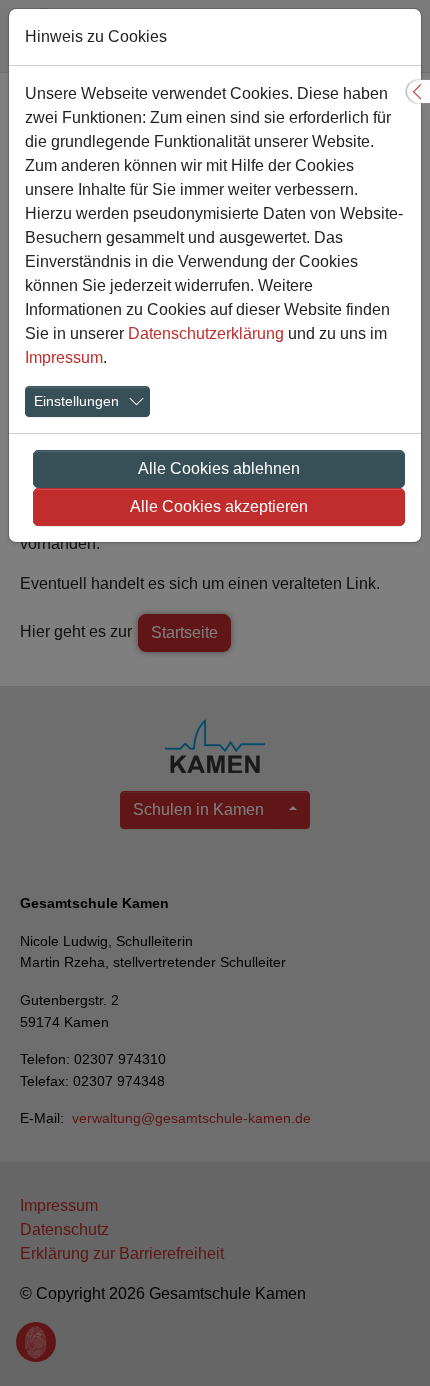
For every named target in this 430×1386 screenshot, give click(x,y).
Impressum (64, 357)
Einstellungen (76, 401)
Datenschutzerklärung (206, 333)
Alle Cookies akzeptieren (219, 506)
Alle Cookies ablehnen (219, 468)
